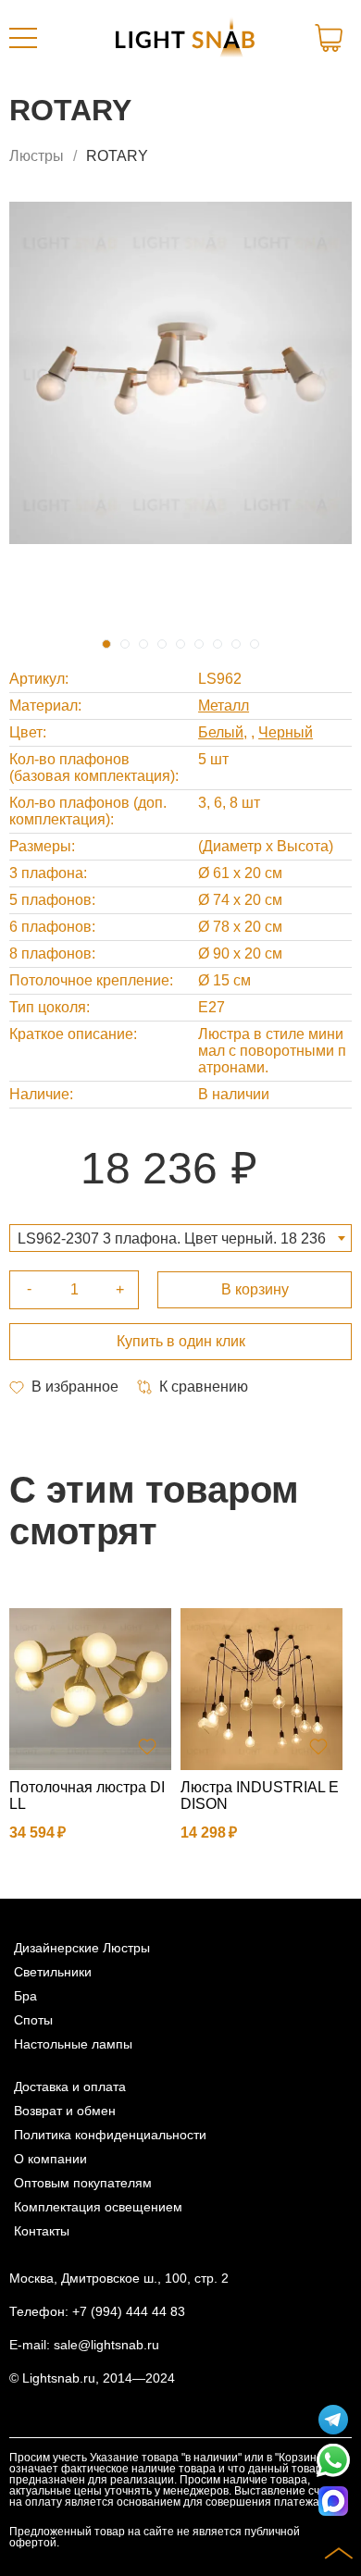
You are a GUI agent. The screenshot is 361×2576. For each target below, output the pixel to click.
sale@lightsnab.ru (106, 2345)
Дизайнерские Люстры (82, 1948)
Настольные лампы (73, 2044)
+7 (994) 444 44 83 (129, 2311)
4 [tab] (162, 644)
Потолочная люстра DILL (87, 1796)
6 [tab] (199, 644)
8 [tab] (236, 644)
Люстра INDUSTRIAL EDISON (260, 1796)
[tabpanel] (180, 373)
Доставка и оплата (70, 2087)
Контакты (42, 2231)
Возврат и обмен (65, 2111)
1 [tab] (106, 644)
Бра (25, 1996)
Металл (224, 706)
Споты (33, 2020)
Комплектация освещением (98, 2207)
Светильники (53, 1972)
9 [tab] (255, 644)
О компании (50, 2159)
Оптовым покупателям (83, 2183)
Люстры (37, 156)
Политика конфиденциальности (110, 2135)
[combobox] (180, 1238)
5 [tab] (180, 644)
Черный (286, 732)
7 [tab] (218, 644)
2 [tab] (125, 644)
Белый (221, 732)
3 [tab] (143, 644)
